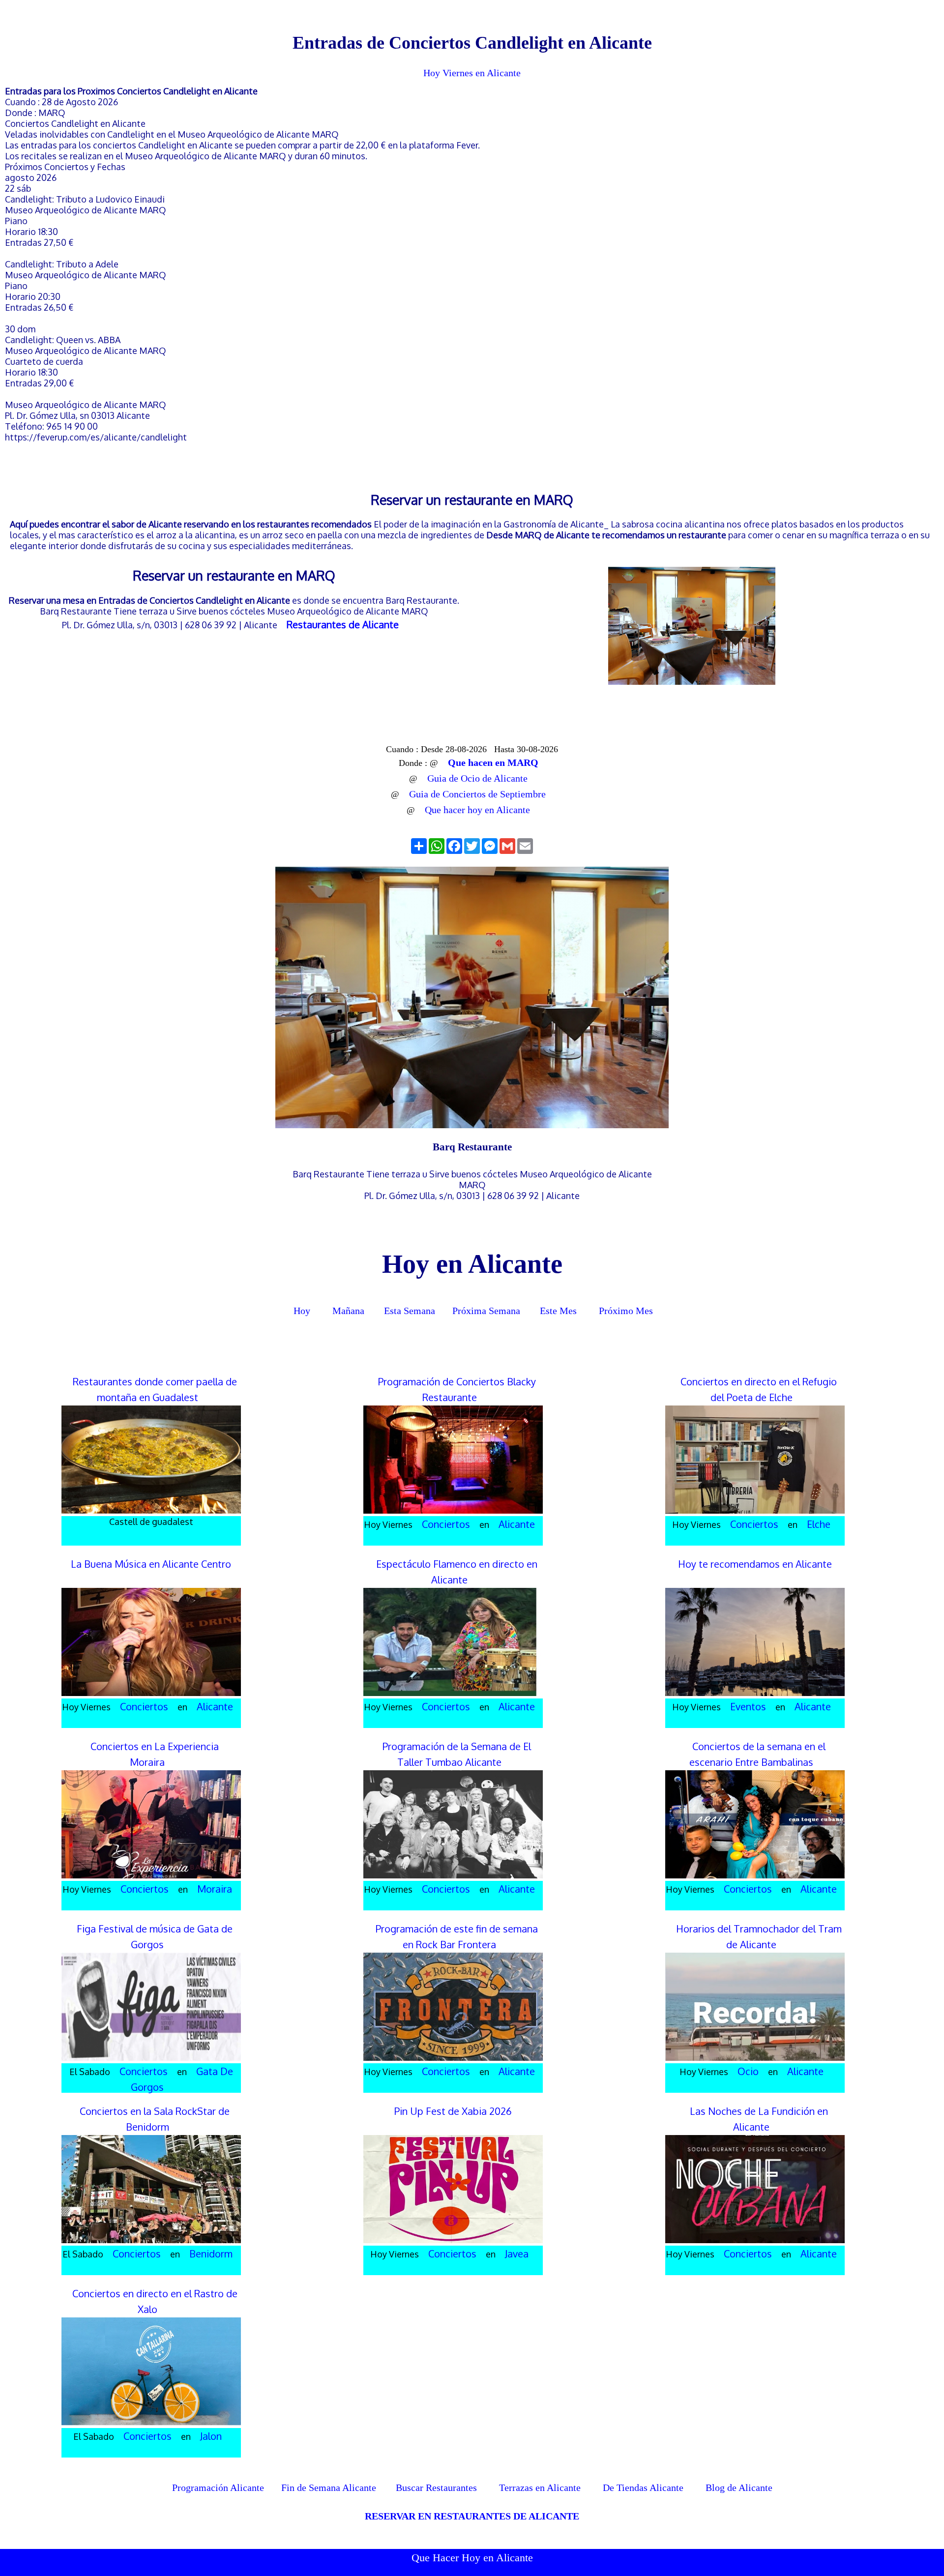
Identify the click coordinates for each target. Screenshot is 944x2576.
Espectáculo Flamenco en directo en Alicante (457, 1572)
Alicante (517, 1524)
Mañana (348, 1311)
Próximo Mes (626, 1311)
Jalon (211, 2436)
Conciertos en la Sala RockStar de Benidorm (155, 2119)
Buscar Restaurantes (435, 2488)
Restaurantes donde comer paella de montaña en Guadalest (155, 1389)
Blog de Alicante (739, 2488)
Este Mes (558, 1311)
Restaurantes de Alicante (343, 624)
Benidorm (211, 2254)
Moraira (215, 1889)
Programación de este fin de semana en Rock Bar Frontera (457, 1936)
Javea (517, 2254)
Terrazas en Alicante (540, 2488)
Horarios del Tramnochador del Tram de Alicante (759, 1936)
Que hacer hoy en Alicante (477, 810)
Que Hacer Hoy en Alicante (472, 2558)
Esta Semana (410, 1311)
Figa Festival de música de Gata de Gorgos (155, 1936)
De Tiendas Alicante (643, 2488)
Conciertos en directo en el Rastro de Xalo (155, 2301)
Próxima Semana (486, 1311)
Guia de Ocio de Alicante (477, 778)
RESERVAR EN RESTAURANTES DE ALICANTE (472, 2516)
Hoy (301, 1311)
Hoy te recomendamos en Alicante (755, 1564)
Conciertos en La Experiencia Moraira (155, 1754)
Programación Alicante (218, 2488)
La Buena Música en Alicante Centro (151, 1564)
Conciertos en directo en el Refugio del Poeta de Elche (759, 1389)
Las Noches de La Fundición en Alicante (759, 2119)
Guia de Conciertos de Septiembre (477, 794)
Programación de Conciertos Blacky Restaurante (457, 1389)
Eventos (748, 1706)
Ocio (748, 2071)
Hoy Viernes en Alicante (472, 73)
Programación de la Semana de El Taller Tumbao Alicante (457, 1754)
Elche (819, 1524)
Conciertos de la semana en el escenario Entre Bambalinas (757, 1754)
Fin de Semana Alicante (329, 2488)
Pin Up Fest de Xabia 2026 (453, 2111)
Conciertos (446, 1524)
